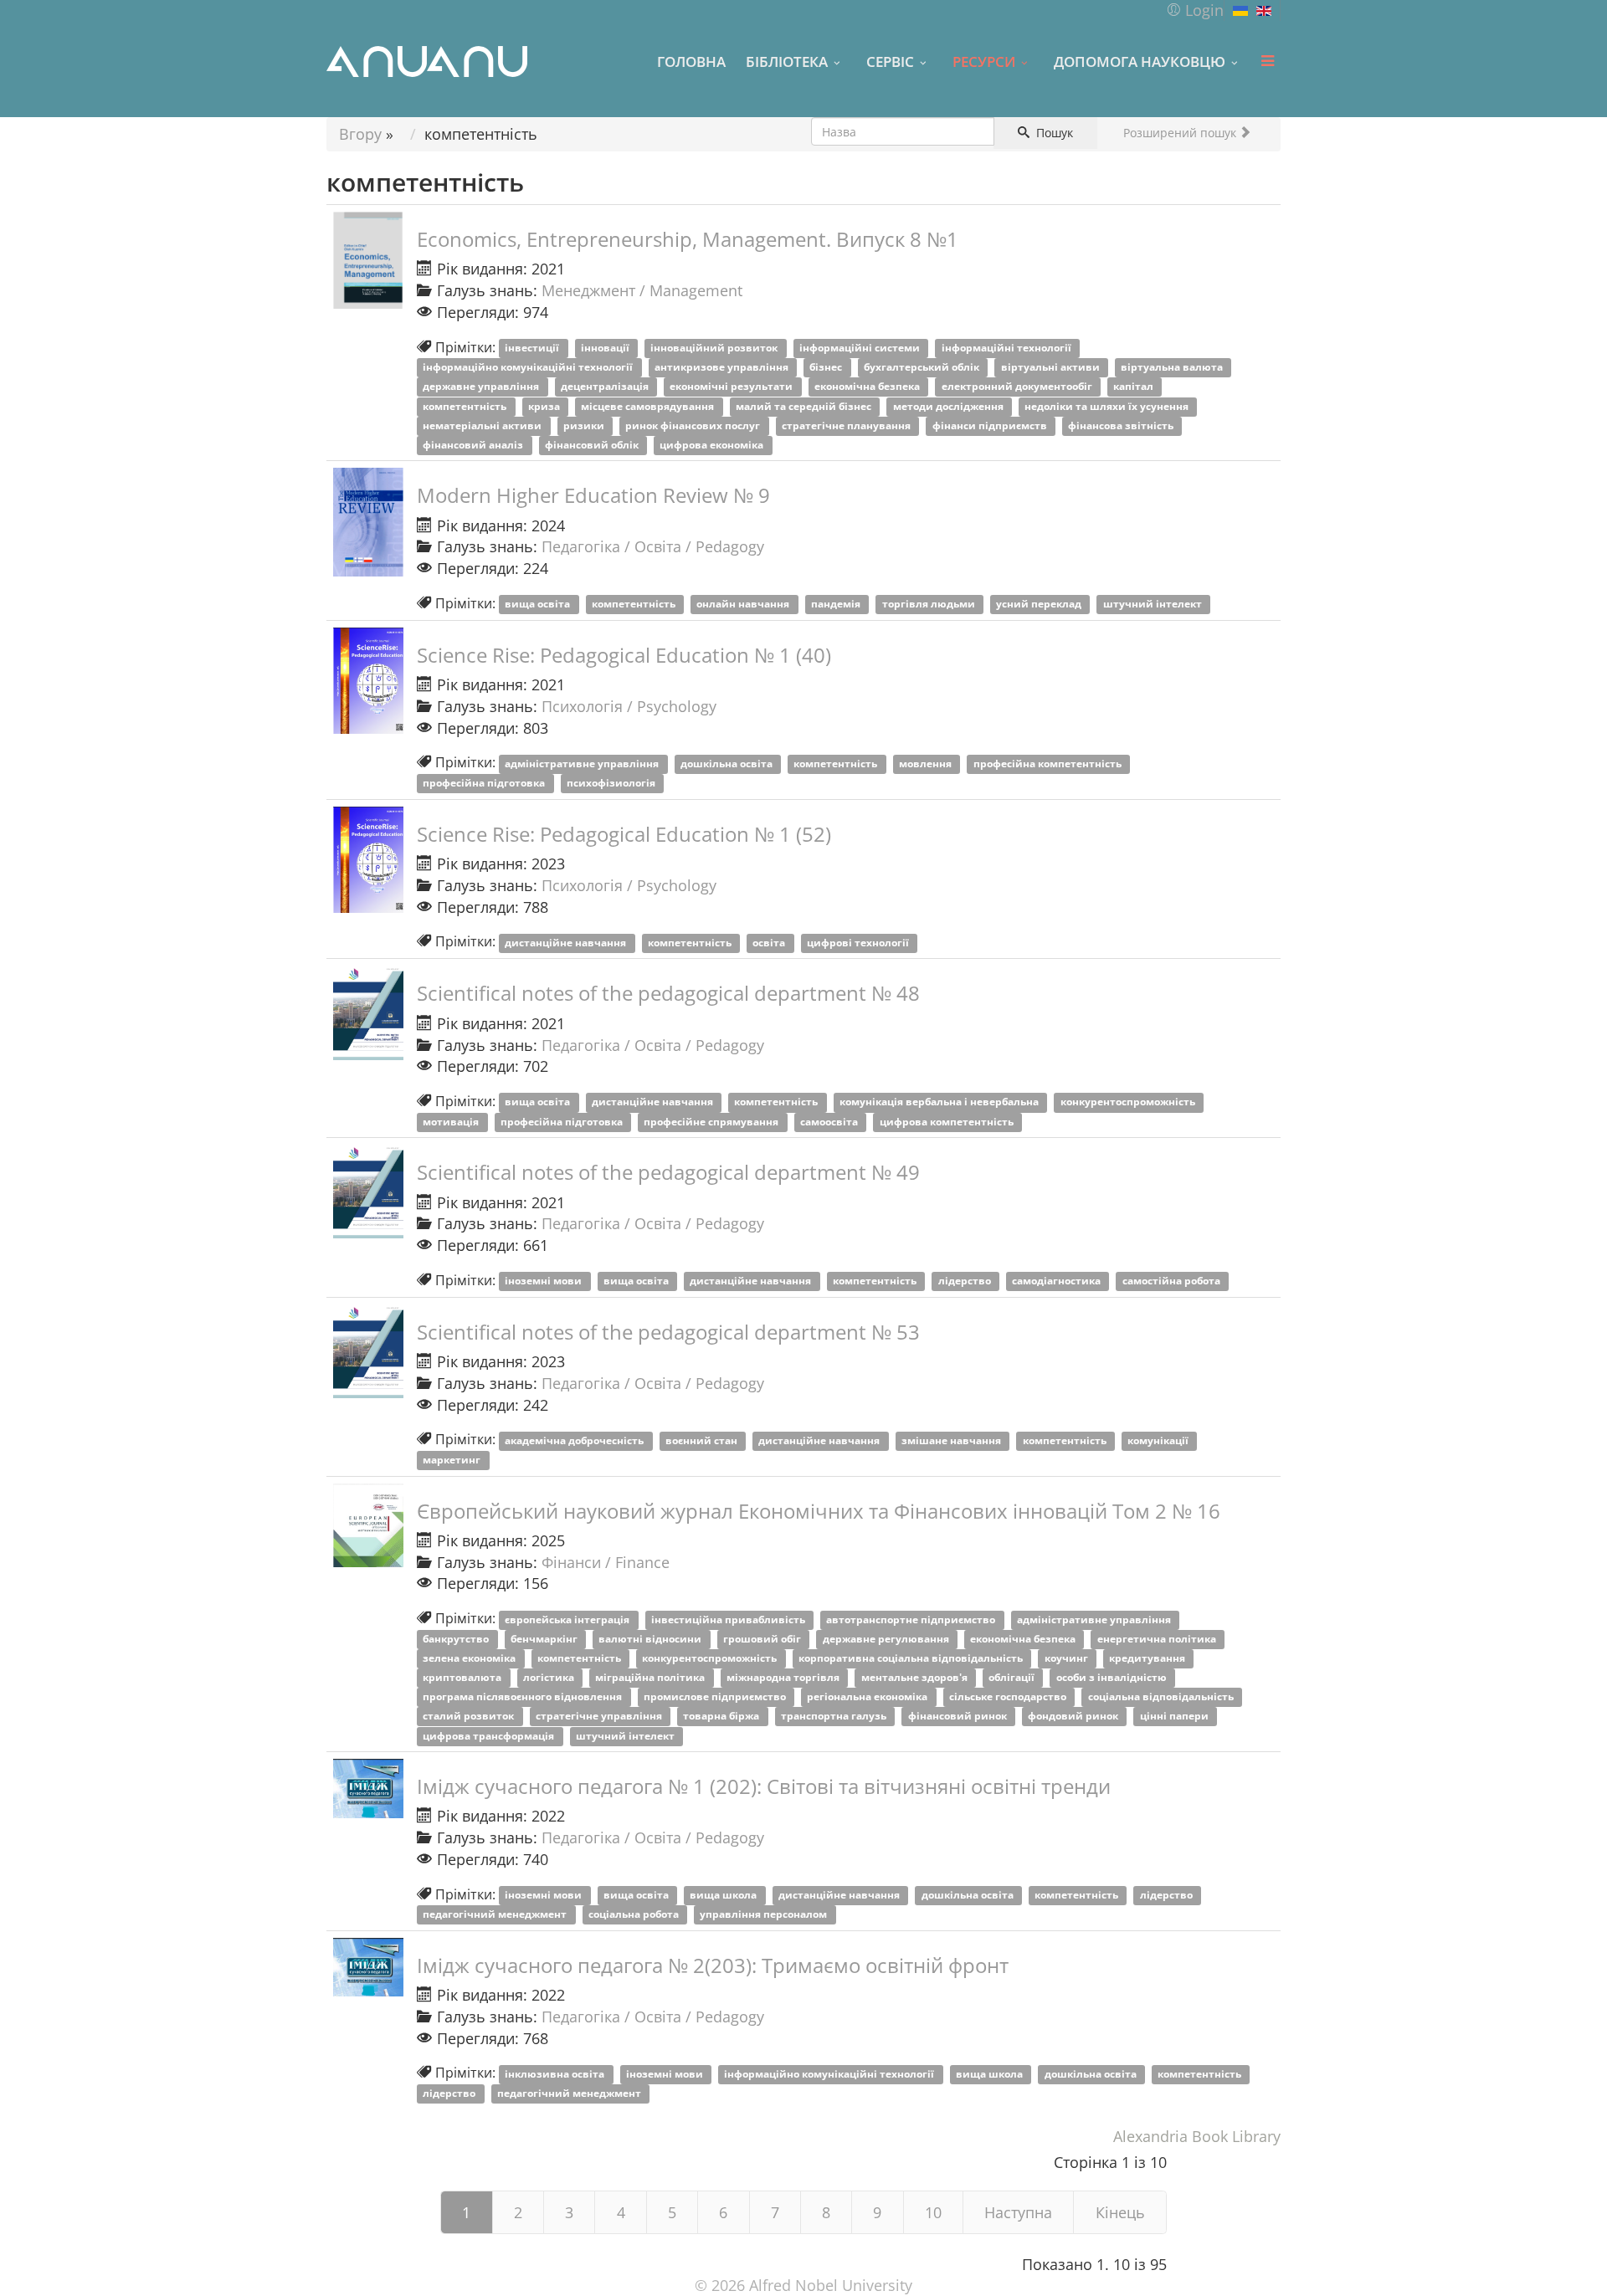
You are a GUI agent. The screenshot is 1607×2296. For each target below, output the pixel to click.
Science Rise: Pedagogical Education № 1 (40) (624, 655)
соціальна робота (635, 1915)
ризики (585, 425)
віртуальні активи (1052, 368)
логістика (550, 1678)
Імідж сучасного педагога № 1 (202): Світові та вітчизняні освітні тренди (764, 1786)
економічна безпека (868, 387)
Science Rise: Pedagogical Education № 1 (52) (624, 834)
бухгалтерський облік (923, 368)
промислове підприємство (716, 1697)
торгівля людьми (930, 605)
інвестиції (533, 348)
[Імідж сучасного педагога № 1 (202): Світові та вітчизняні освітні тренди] (368, 1788)
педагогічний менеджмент (496, 1915)
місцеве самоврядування (649, 406)
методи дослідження (950, 406)
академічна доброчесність (575, 1440)
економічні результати (732, 387)
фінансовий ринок (959, 1717)
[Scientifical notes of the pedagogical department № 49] (368, 1192)
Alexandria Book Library (1197, 2136)
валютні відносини (651, 1639)
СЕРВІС (890, 61)
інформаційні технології (1008, 348)
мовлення (927, 764)
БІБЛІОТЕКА (787, 61)
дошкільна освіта (728, 764)
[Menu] (1267, 61)
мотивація (452, 1122)
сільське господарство (1009, 1697)
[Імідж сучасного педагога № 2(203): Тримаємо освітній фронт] (368, 1967)
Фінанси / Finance (606, 1562)
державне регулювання (887, 1639)
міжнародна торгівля (784, 1678)
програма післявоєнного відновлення (524, 1697)
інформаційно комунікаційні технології (529, 368)
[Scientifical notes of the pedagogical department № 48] (368, 1012)
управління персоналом (765, 1915)
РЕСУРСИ (984, 61)
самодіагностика (1058, 1281)
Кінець (1120, 2212)
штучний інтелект (1154, 605)
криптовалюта (463, 1678)
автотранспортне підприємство (912, 1619)
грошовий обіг (763, 1639)
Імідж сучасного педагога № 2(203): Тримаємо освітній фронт (713, 1965)
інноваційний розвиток (715, 348)
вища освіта (539, 605)
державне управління (482, 387)
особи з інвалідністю (1113, 1678)
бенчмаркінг (545, 1639)
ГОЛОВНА (691, 61)
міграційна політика (651, 1678)
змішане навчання (952, 1440)
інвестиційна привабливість (729, 1619)
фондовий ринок (1074, 1717)
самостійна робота (1173, 1281)
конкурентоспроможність (1129, 1102)
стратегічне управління (600, 1717)
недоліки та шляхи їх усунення (1108, 406)
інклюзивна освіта (556, 2074)
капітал (1135, 387)
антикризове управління (723, 368)
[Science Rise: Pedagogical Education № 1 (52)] (368, 860)
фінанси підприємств (991, 425)
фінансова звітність (1122, 425)
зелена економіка (470, 1658)
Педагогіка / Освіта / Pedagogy (653, 546)
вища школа (724, 1896)
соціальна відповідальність (1162, 1697)
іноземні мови (544, 1281)
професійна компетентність (1049, 764)
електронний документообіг (1018, 387)
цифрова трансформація (490, 1736)
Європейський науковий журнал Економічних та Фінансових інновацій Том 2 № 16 (819, 1511)
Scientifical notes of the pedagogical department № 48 (668, 993)
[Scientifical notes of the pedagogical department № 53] (368, 1351)
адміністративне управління (583, 764)
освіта (770, 943)
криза (545, 406)
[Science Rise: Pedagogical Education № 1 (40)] (368, 681)
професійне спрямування (712, 1122)
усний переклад (1040, 605)
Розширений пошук (1181, 133)
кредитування (1148, 1658)
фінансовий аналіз (474, 445)
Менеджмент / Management (642, 290)
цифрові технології (859, 943)
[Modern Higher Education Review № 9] (368, 522)
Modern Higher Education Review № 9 (593, 495)
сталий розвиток (470, 1717)
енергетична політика (1158, 1639)
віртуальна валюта (1173, 368)
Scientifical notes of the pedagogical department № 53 (668, 1332)
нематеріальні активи (483, 425)
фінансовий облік (593, 445)
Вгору (360, 134)
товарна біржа (722, 1717)
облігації (1013, 1678)
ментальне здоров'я (916, 1678)
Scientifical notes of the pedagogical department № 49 (668, 1172)
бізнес (827, 368)
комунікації (1159, 1440)
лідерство (966, 1281)
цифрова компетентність (948, 1122)
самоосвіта (830, 1122)
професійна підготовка (485, 784)
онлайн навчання (744, 605)
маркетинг (453, 1460)
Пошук (1053, 133)
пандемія (837, 605)
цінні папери (1176, 1717)
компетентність (466, 406)
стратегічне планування (847, 425)
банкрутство (457, 1639)
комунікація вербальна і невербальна (940, 1102)
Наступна (1018, 2212)
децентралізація (606, 387)
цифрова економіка (713, 445)
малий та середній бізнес (805, 406)
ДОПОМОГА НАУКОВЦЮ (1140, 61)
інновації (606, 348)
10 (933, 2212)
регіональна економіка (868, 1697)
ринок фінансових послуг (694, 425)
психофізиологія (612, 784)
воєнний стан (703, 1440)
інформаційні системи (861, 348)
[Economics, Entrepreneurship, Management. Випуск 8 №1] (368, 260)
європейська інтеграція (568, 1619)
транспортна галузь (835, 1717)
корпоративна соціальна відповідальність (912, 1658)
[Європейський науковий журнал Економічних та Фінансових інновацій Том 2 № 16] (368, 1526)
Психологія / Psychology (629, 706)
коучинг (1068, 1658)
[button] (1195, 10)
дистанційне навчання (567, 943)
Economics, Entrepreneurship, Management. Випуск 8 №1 (688, 239)
